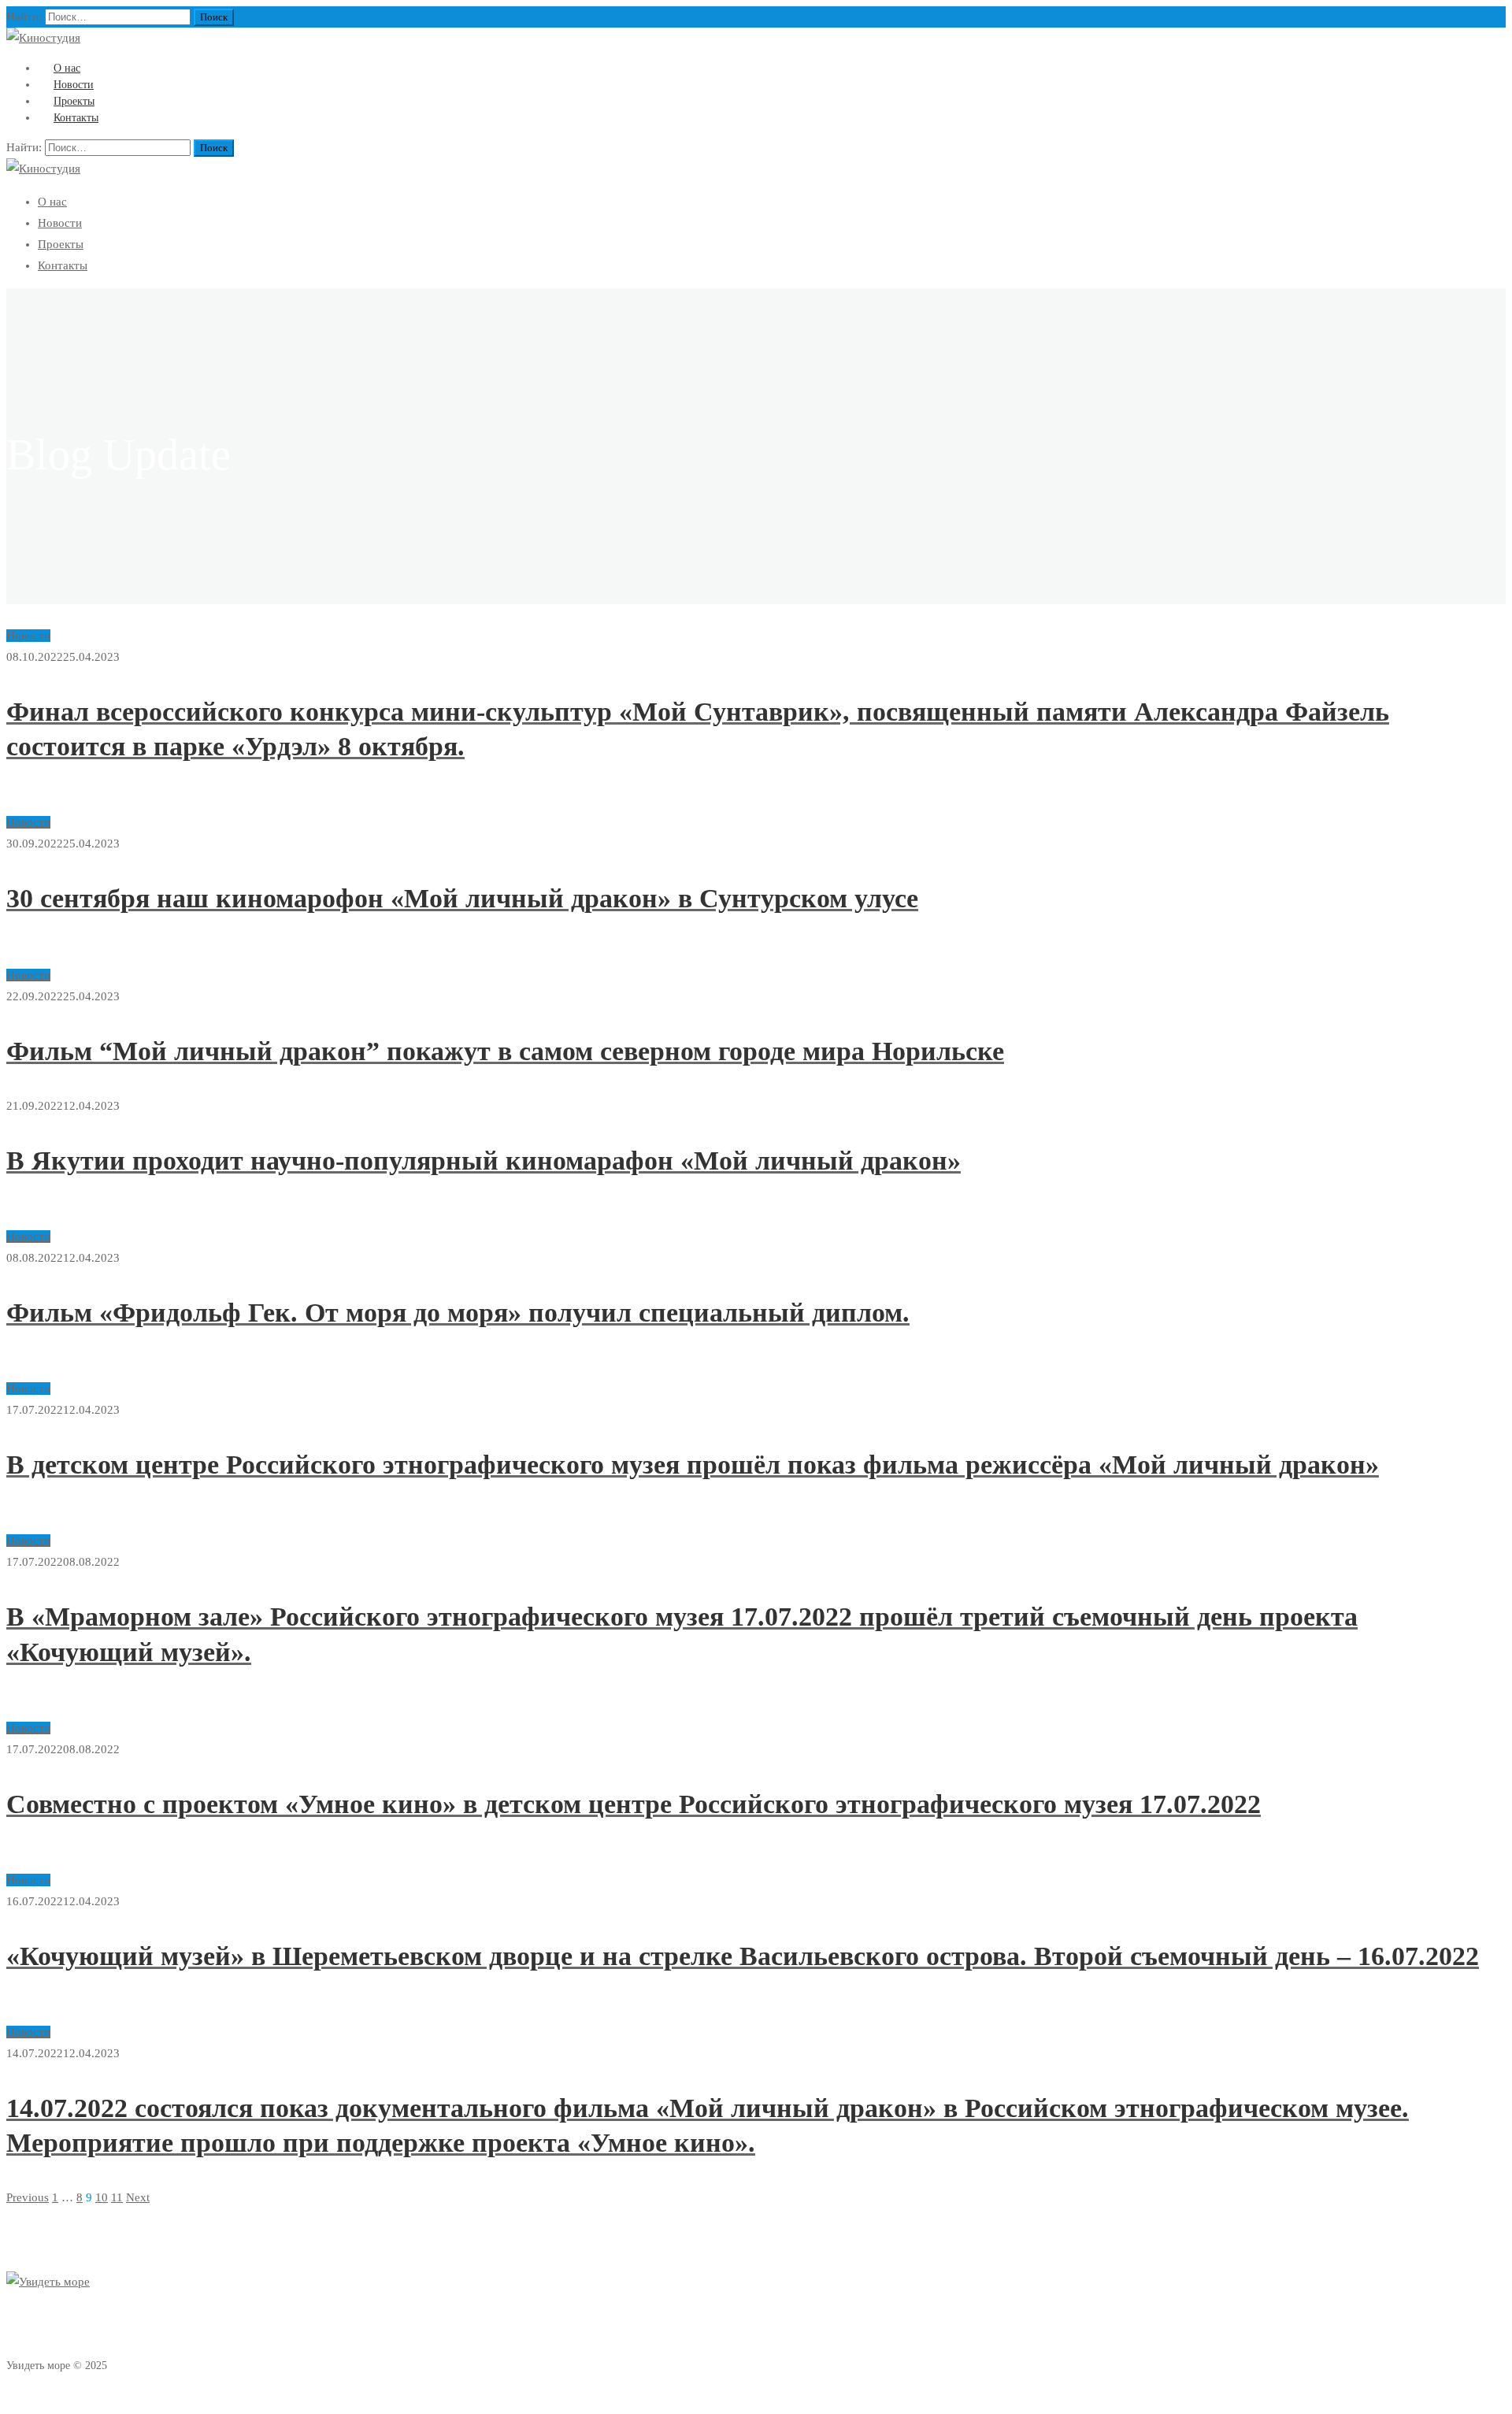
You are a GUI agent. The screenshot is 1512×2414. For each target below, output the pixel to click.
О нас (52, 202)
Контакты (76, 118)
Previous (28, 2197)
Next (138, 2197)
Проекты (61, 244)
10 (102, 2197)
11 (117, 2197)
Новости (60, 223)
